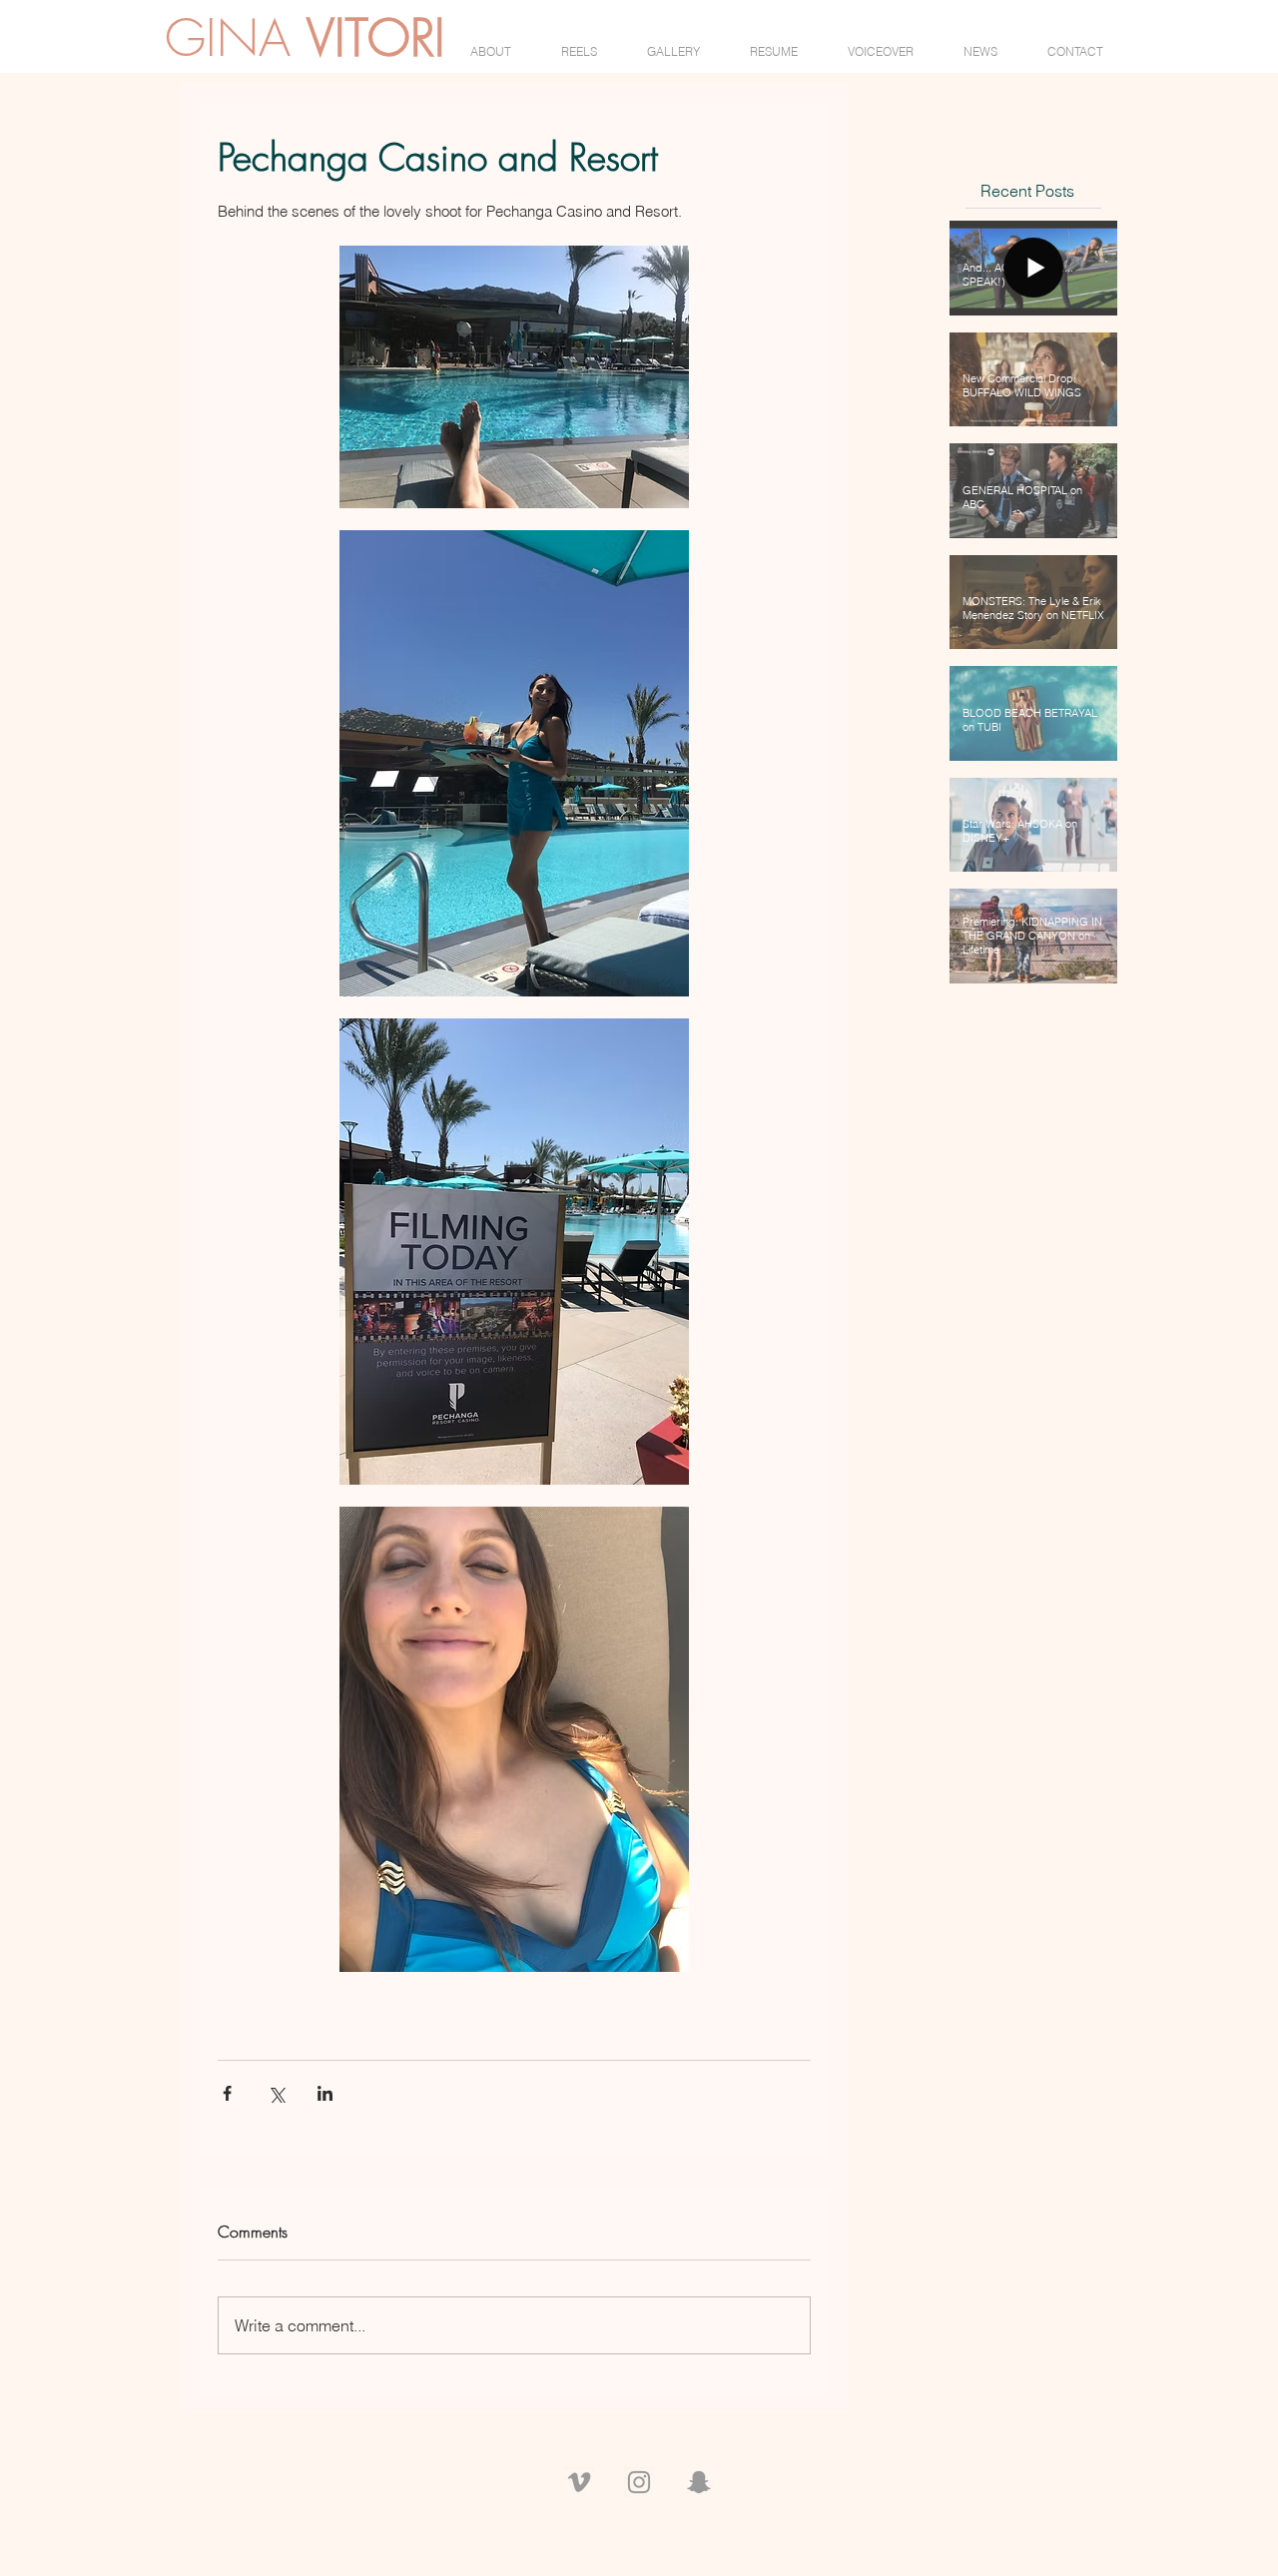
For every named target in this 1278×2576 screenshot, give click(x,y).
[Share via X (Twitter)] (276, 2093)
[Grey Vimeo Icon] (579, 2482)
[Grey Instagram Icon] (639, 2482)
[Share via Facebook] (227, 2093)
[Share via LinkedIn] (325, 2093)
